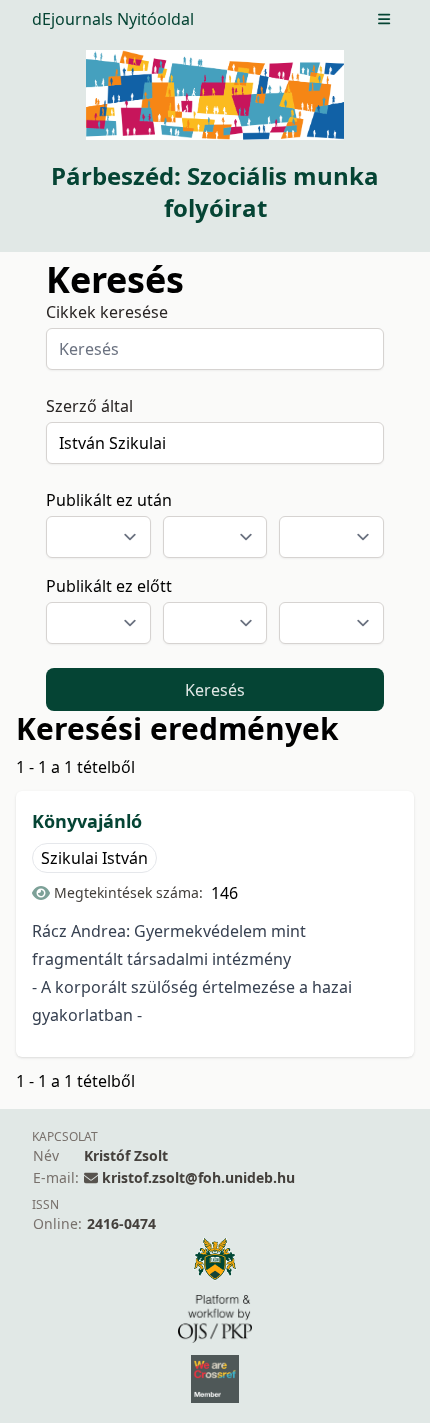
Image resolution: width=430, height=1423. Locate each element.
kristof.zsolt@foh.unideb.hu (198, 1177)
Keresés (215, 690)
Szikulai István (94, 858)
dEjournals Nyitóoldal (113, 19)
